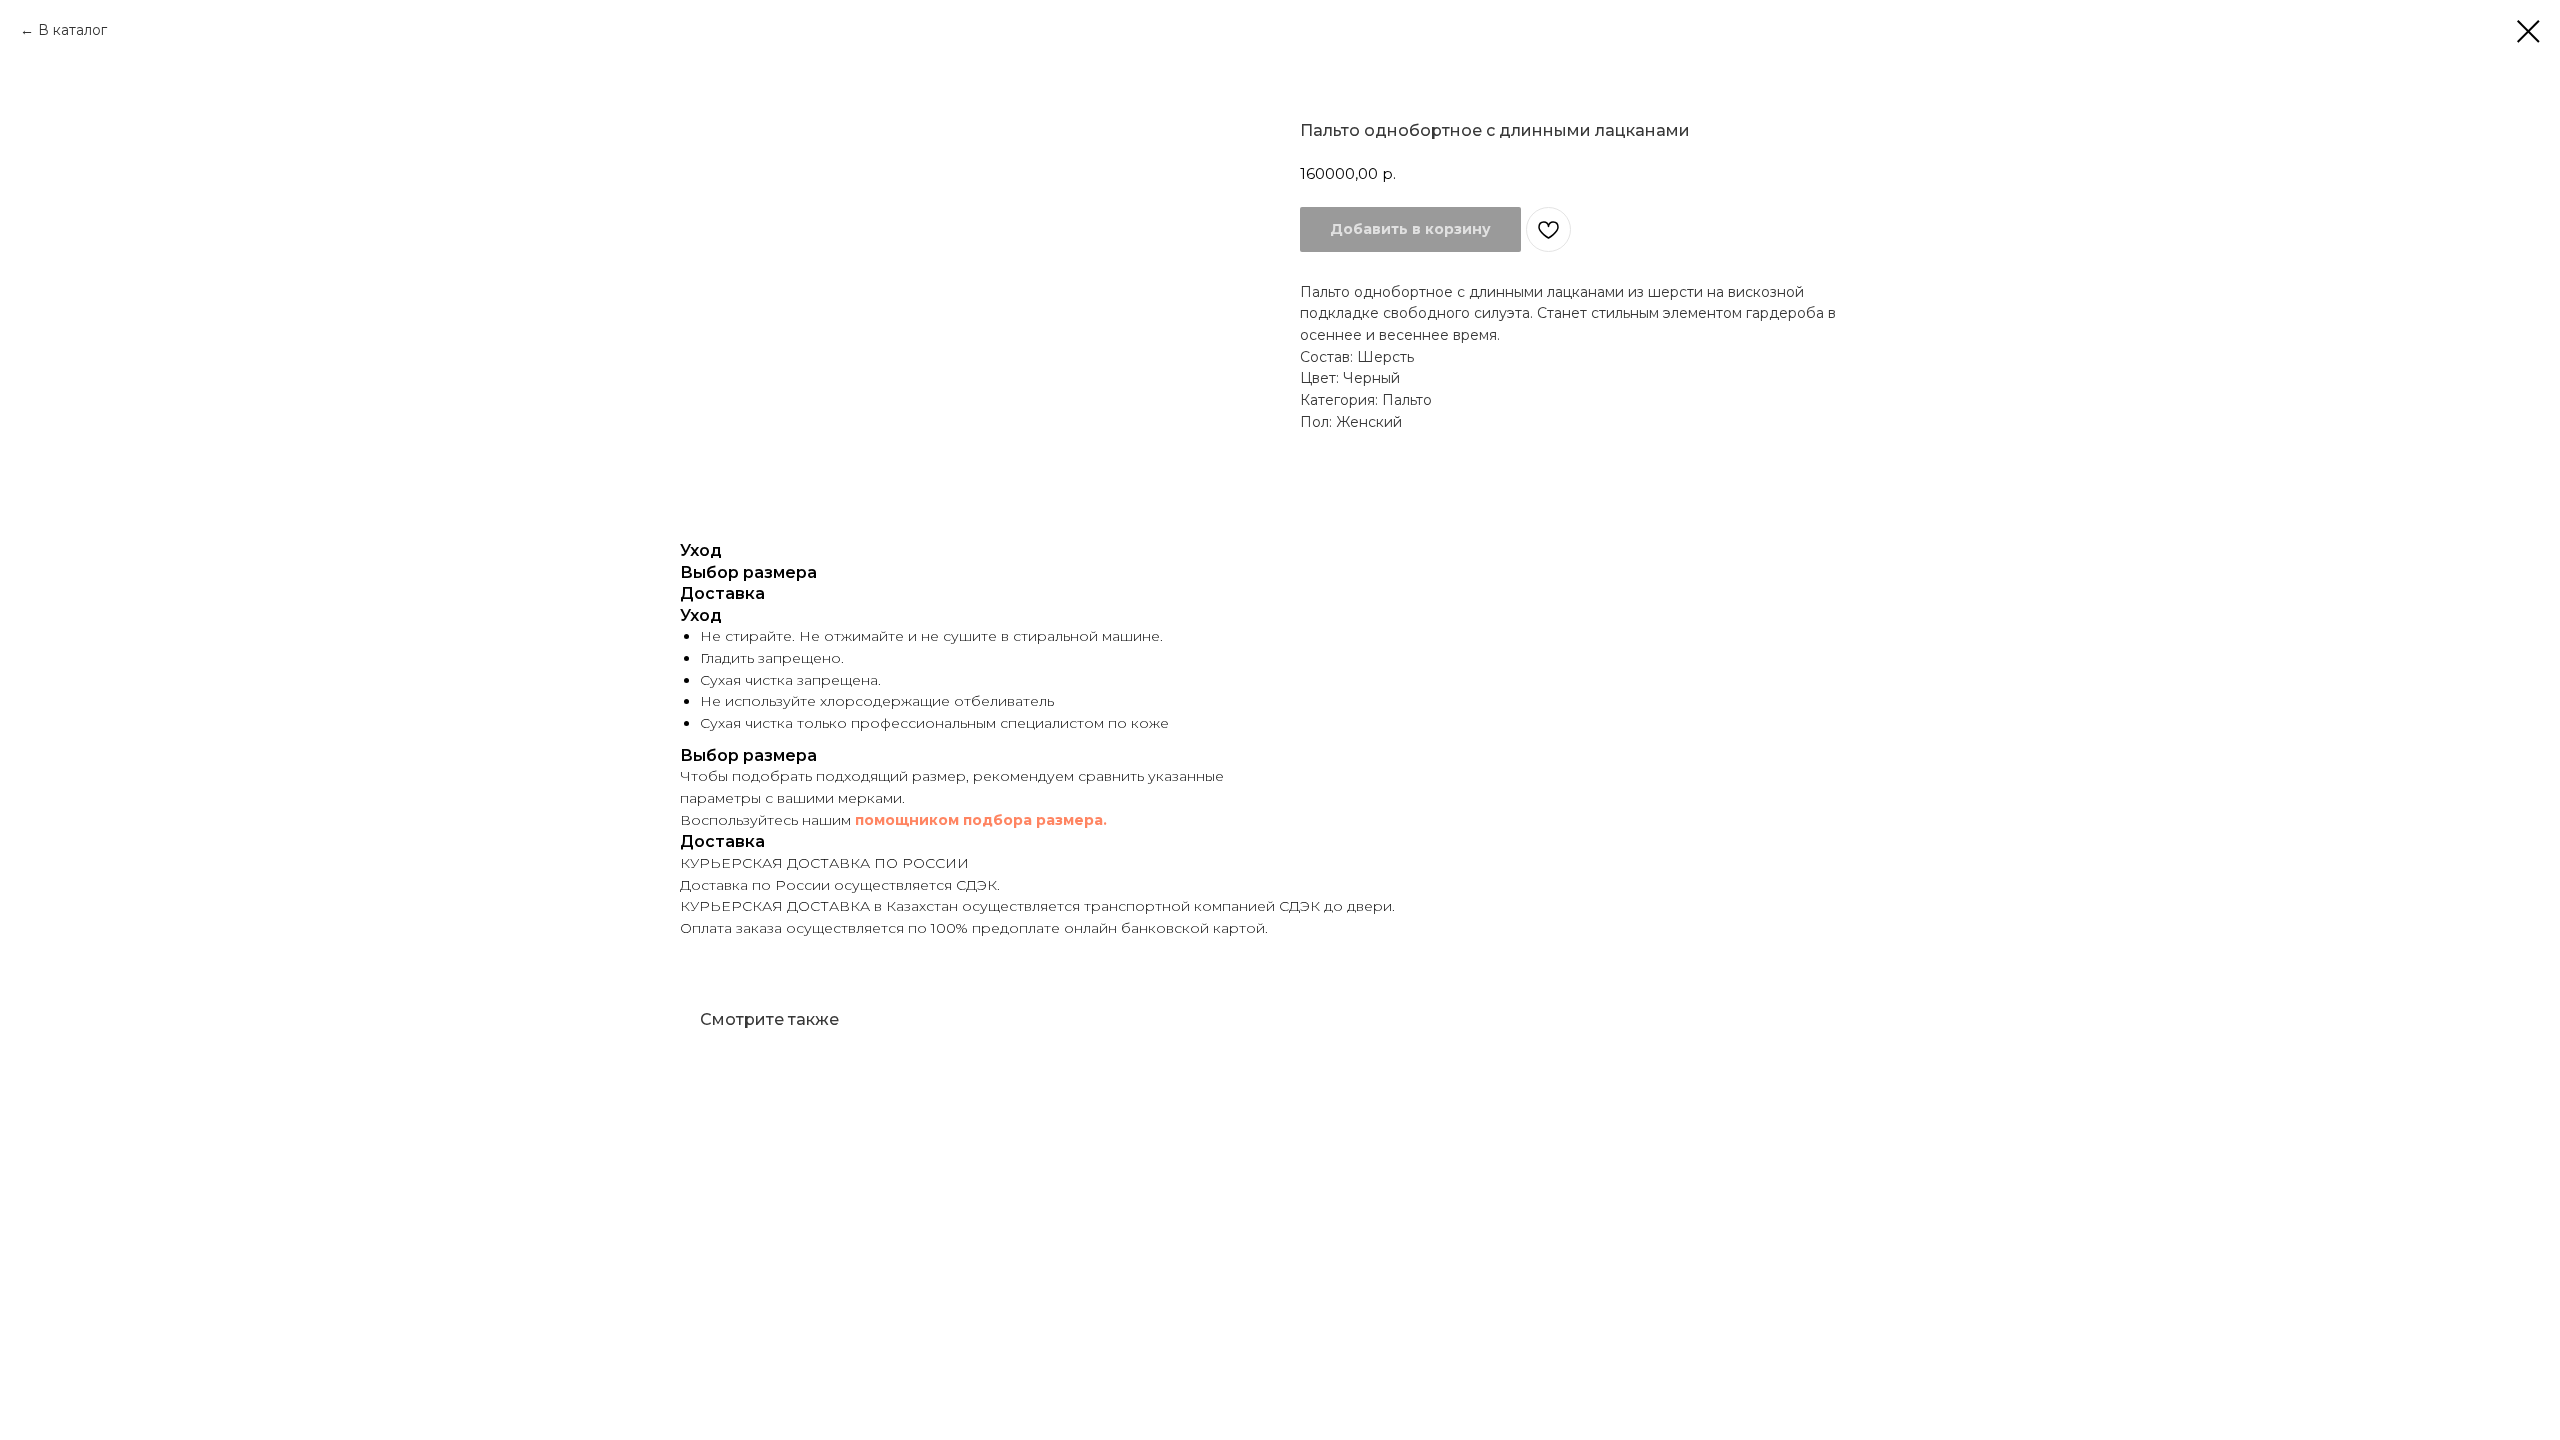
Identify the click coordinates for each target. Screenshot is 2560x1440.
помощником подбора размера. (981, 820)
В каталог (72, 30)
